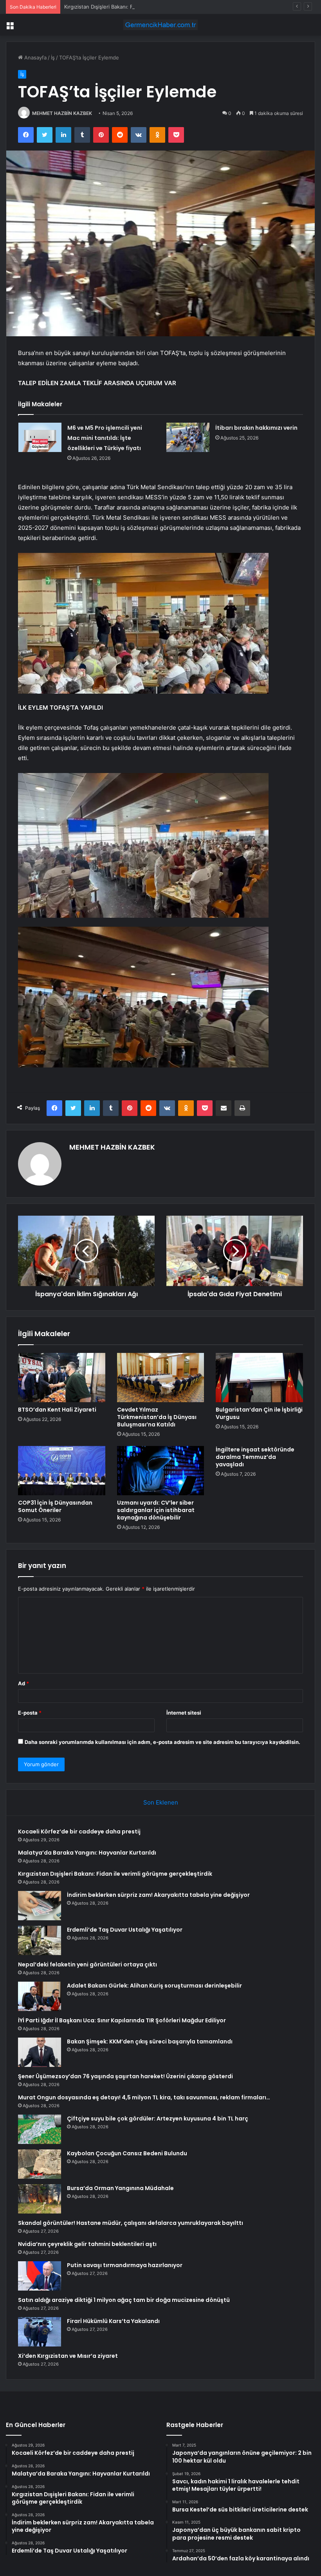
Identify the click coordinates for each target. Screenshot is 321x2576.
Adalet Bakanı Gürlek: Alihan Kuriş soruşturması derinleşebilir (154, 1986)
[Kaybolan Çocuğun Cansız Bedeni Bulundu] (40, 2164)
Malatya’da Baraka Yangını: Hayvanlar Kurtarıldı (87, 1853)
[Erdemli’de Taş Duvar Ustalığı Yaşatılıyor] (40, 1940)
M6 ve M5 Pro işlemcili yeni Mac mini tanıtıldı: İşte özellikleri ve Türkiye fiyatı (105, 438)
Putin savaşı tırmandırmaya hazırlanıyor (125, 2265)
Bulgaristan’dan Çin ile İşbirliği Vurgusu (259, 1413)
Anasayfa (35, 57)
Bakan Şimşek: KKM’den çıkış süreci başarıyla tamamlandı (150, 2041)
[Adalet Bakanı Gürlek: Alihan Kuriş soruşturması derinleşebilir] (40, 1996)
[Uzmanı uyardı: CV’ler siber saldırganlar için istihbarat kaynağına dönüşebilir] (161, 1471)
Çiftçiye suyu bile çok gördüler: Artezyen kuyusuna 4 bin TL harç (158, 2119)
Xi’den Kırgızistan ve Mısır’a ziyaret (68, 2356)
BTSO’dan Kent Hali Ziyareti (57, 1410)
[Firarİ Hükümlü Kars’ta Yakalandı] (40, 2332)
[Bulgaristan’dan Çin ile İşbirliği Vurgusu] (259, 1378)
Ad (23, 1683)
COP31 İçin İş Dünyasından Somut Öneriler (55, 1506)
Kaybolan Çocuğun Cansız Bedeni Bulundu (127, 2153)
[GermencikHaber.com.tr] (160, 25)
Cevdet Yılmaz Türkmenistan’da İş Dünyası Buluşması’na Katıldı (157, 1417)
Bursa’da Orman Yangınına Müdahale (120, 2188)
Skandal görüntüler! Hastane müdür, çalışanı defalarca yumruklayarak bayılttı (131, 2223)
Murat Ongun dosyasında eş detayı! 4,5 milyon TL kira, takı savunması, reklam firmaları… (144, 2097)
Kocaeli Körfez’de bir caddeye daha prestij (79, 1832)
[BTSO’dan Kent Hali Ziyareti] (62, 1378)
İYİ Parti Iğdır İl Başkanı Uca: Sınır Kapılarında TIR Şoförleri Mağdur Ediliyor (122, 2020)
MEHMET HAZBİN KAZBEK (62, 113)
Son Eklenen (161, 1802)
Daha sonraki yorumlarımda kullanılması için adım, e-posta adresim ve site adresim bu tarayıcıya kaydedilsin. (162, 1742)
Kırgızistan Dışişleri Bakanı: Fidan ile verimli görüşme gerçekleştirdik (146, 7)
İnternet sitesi (184, 1713)
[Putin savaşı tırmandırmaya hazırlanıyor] (40, 2276)
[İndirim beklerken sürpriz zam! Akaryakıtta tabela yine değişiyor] (40, 1906)
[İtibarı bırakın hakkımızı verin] (188, 437)
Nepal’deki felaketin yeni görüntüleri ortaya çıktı (87, 1964)
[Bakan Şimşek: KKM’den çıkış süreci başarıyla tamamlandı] (40, 2052)
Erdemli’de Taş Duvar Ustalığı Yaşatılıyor (125, 1930)
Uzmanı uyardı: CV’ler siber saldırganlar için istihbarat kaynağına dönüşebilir (156, 1510)
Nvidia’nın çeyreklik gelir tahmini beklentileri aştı (87, 2244)
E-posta (30, 1713)
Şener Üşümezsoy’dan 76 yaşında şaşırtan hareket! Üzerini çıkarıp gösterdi (125, 2076)
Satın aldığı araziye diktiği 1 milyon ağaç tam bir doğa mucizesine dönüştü (124, 2300)
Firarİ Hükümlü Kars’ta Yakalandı (113, 2321)
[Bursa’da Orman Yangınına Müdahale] (40, 2199)
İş (53, 57)
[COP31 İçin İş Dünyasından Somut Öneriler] (62, 1471)
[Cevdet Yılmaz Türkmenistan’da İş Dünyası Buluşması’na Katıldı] (161, 1378)
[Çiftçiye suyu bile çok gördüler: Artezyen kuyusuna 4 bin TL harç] (40, 2129)
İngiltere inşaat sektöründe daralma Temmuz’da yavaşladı (255, 1457)
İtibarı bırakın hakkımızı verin (256, 428)
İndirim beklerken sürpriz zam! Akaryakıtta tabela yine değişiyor (158, 1895)
